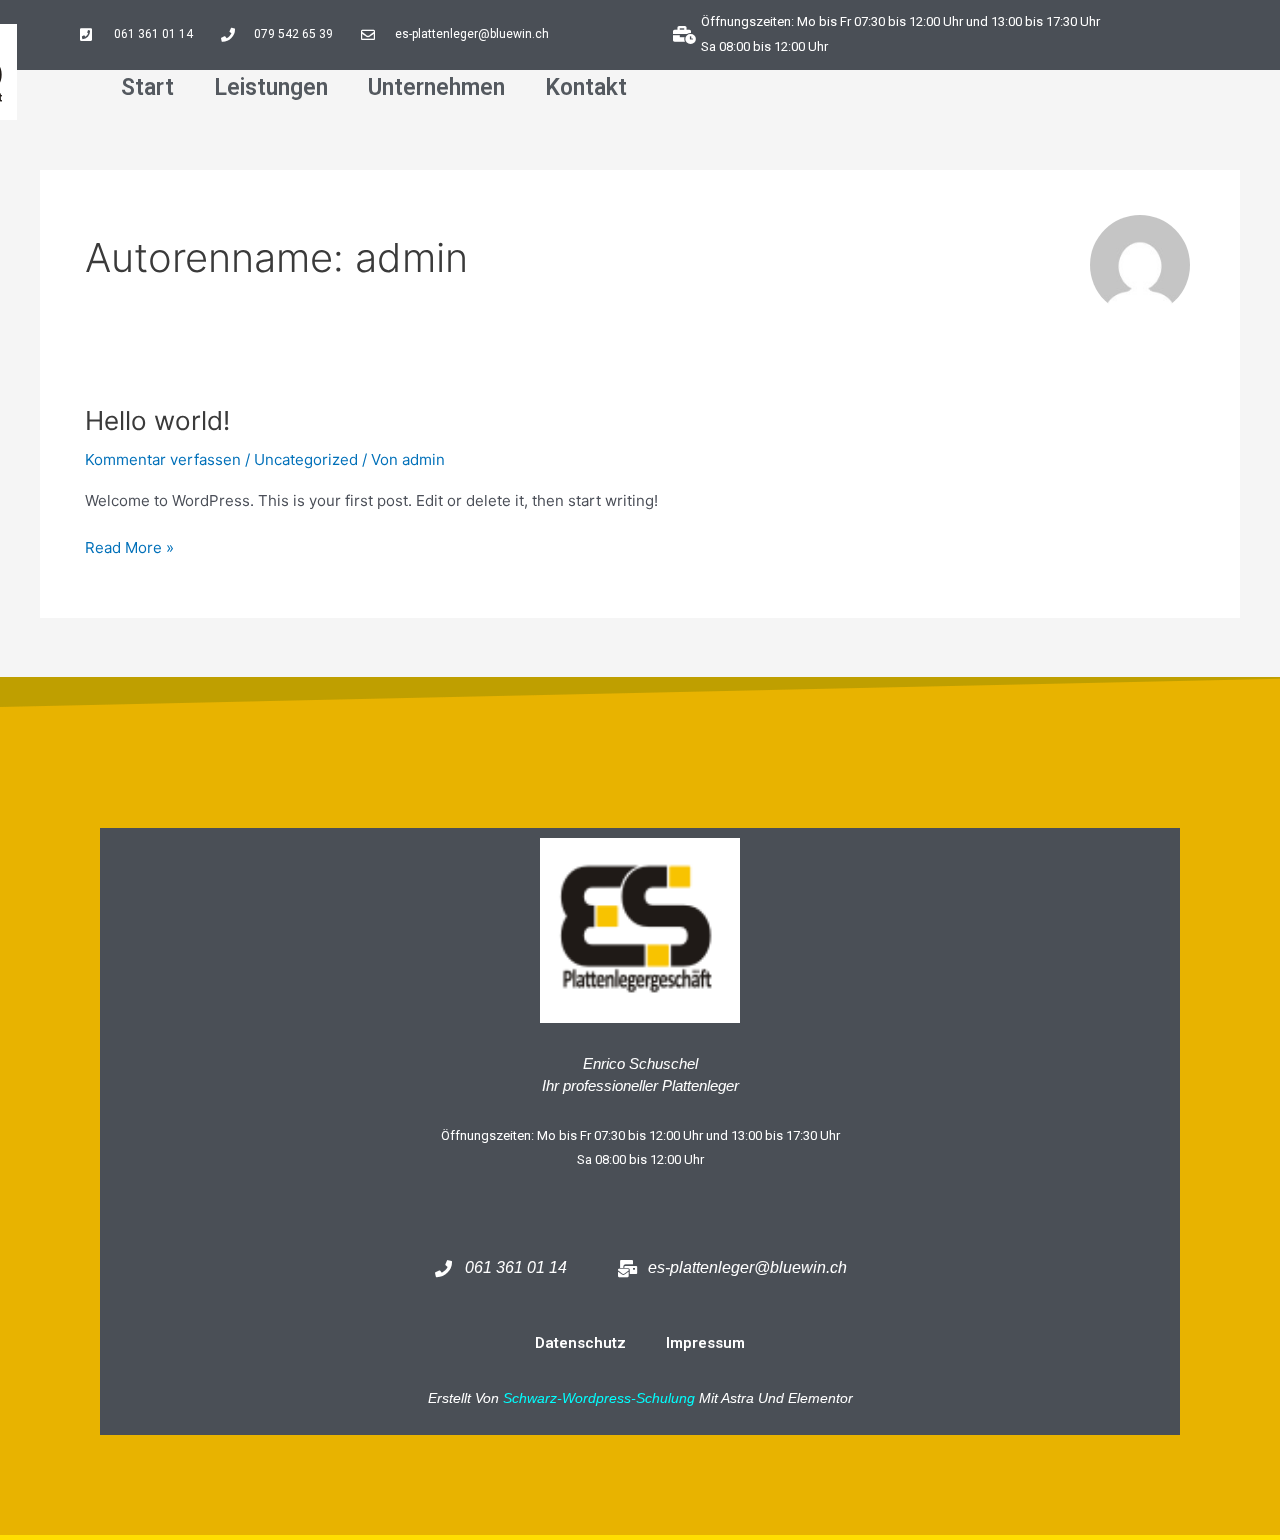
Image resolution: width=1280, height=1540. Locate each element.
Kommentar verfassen (163, 459)
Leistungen (271, 87)
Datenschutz (580, 1343)
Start (147, 87)
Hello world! (157, 420)
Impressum (705, 1343)
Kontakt (586, 87)
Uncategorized (306, 459)
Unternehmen (436, 87)
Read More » (129, 546)
